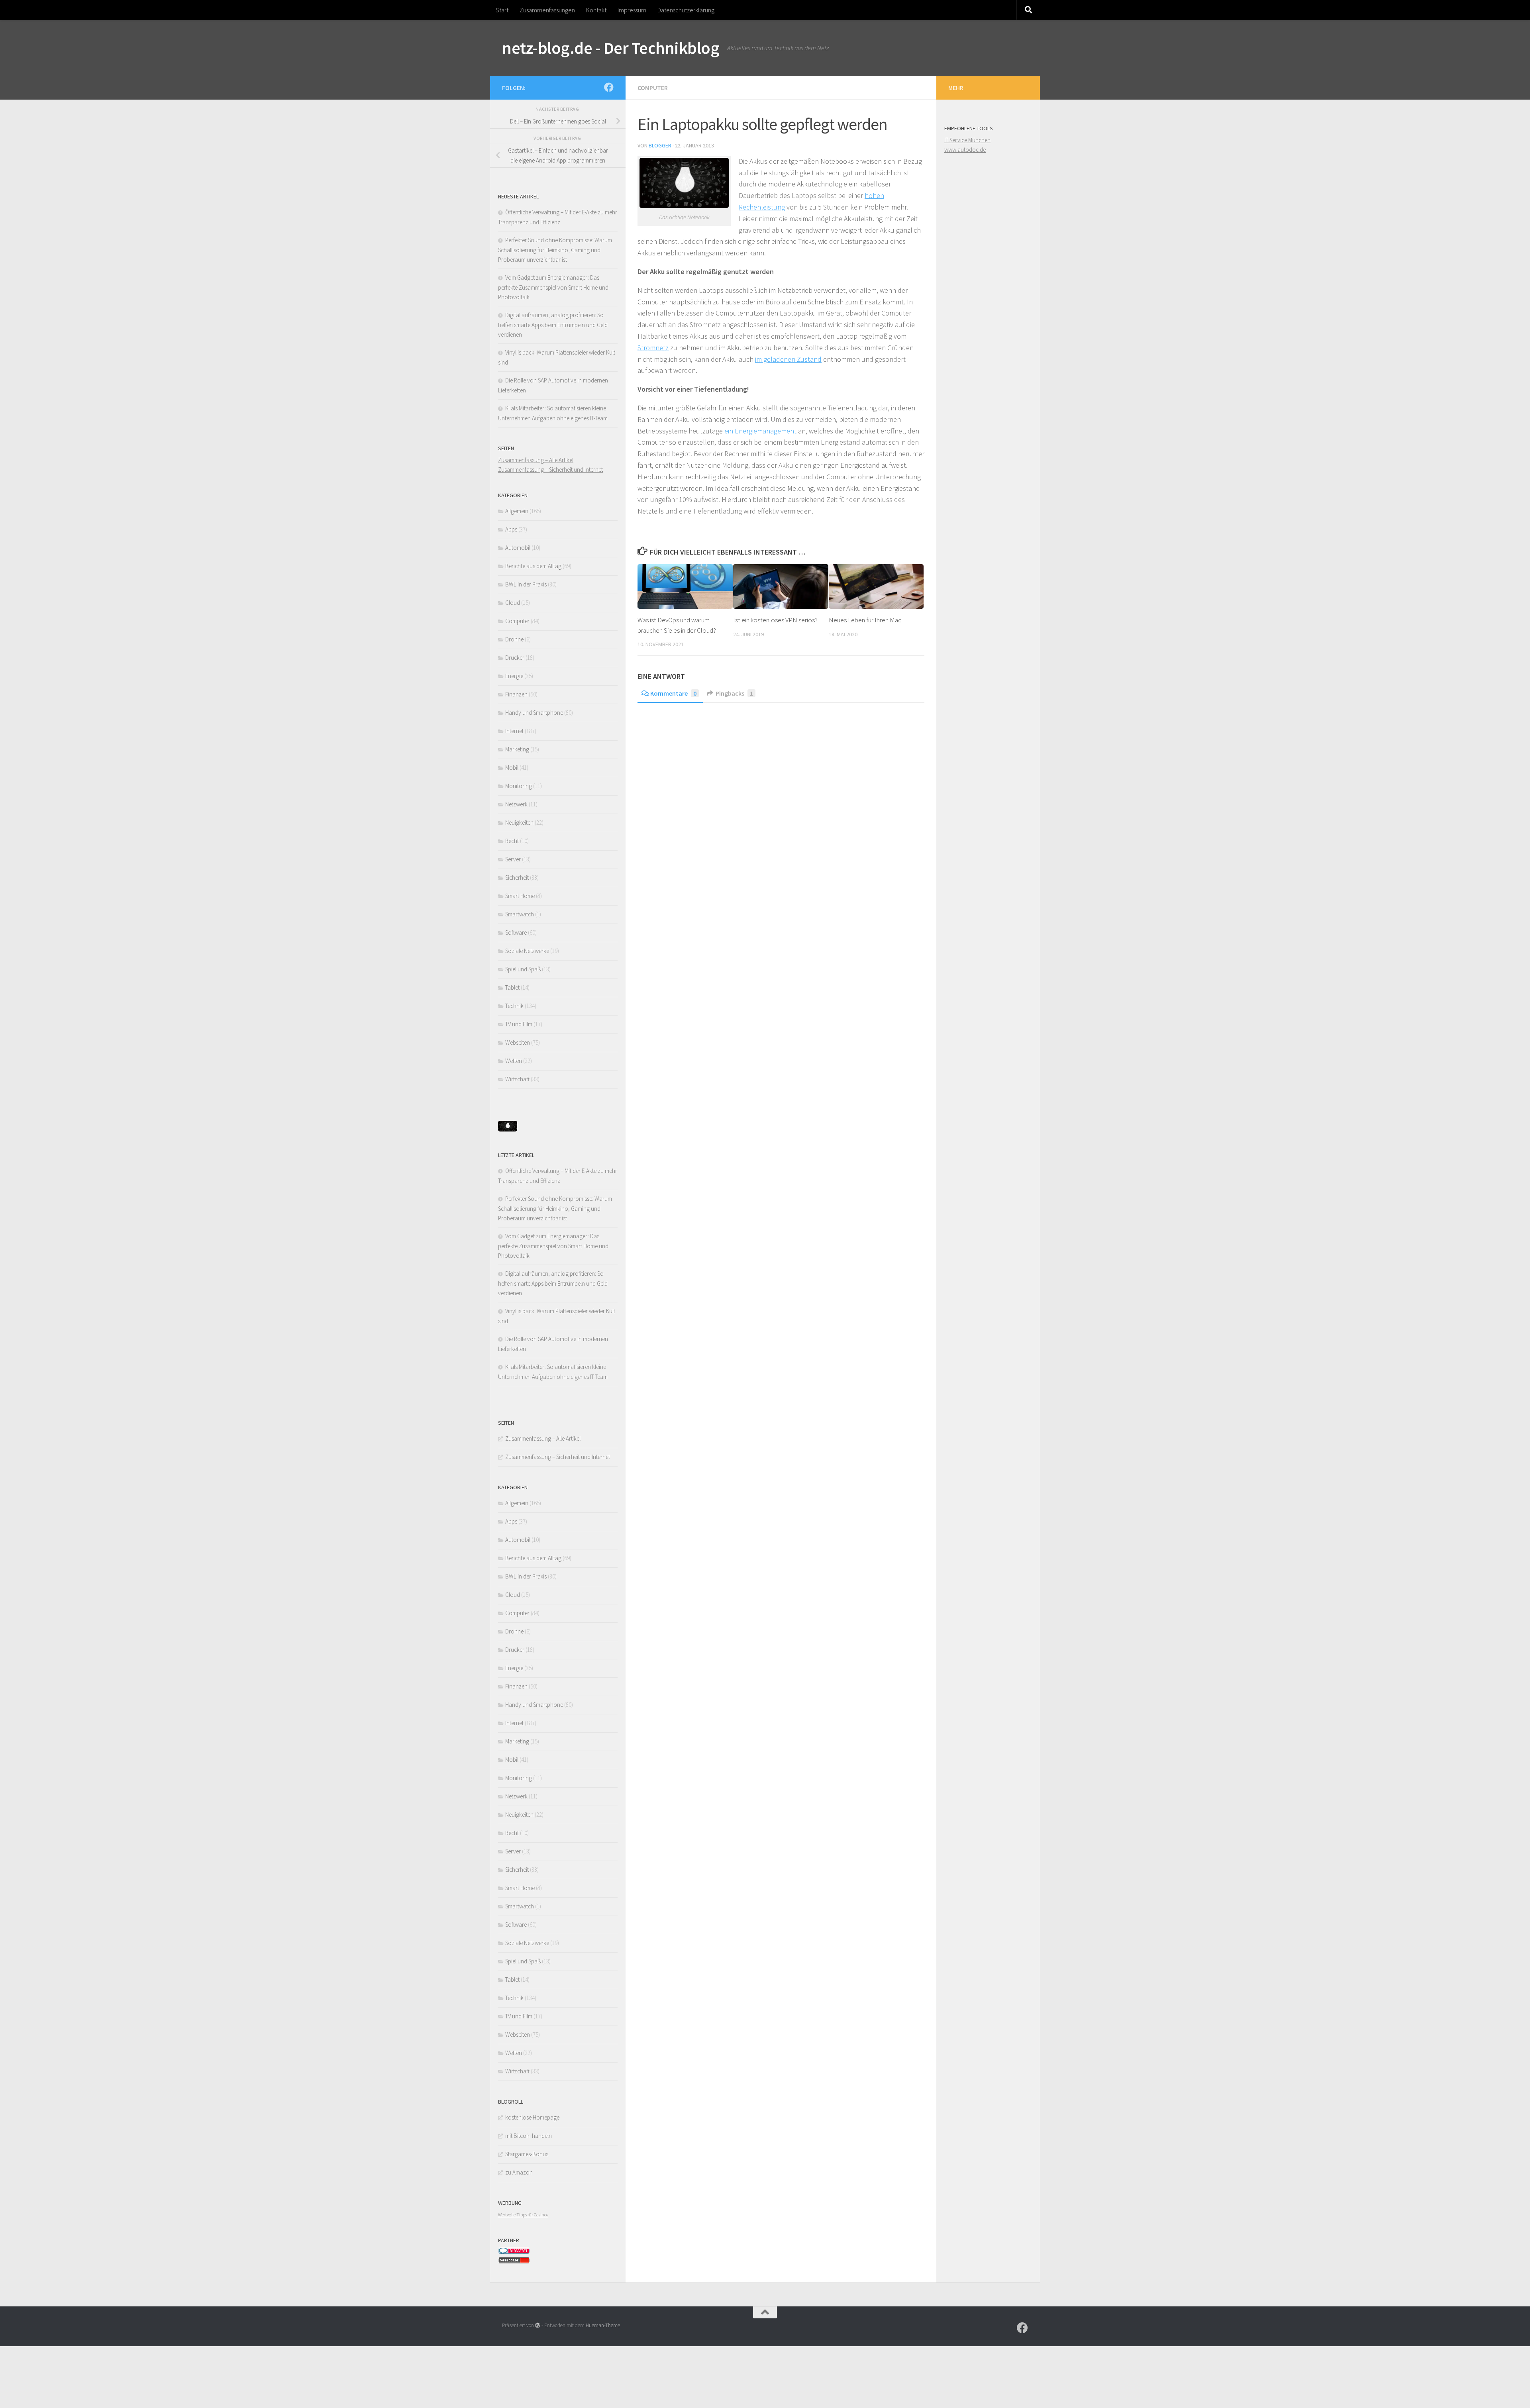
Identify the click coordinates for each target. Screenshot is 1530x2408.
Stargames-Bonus (527, 2154)
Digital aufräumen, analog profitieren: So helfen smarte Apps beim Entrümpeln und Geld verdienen (553, 325)
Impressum (632, 10)
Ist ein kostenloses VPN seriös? (775, 620)
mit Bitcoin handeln (529, 2136)
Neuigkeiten (519, 823)
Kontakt (596, 10)
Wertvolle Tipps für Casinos (523, 2215)
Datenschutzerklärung (686, 10)
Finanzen (516, 694)
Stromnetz (653, 348)
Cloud (513, 603)
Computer (653, 88)
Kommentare (673, 693)
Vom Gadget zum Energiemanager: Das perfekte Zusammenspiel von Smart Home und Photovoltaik (553, 287)
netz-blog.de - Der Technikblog (611, 48)
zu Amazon (519, 2172)
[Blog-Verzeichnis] (514, 2252)
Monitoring (519, 786)
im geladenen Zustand (788, 359)
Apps (511, 529)
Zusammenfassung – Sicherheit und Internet (550, 470)
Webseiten (518, 1042)
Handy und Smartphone (534, 713)
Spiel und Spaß (523, 969)
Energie (514, 676)
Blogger (660, 145)
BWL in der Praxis (526, 584)
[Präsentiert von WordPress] (538, 2325)
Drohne (514, 639)
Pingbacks (734, 693)
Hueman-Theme (603, 2325)
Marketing (517, 749)
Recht (512, 841)
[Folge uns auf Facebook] (609, 87)
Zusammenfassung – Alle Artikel (536, 460)
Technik (514, 1006)
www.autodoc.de (965, 150)
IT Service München (967, 140)
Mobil (512, 768)
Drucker (515, 658)
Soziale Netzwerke (527, 951)
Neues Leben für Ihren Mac (865, 620)
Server (513, 859)
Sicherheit (517, 878)
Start (502, 10)
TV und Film (519, 1024)
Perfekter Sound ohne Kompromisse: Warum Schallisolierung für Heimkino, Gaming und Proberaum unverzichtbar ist (555, 250)
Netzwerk (516, 804)
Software (516, 932)
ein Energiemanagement (760, 431)
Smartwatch (520, 914)
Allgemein (517, 511)
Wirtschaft (517, 1079)
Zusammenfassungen (547, 10)
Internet (514, 731)
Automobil (518, 548)
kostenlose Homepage (532, 2117)
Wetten (514, 1061)
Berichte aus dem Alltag (533, 566)
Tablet (512, 987)
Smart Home (520, 896)
